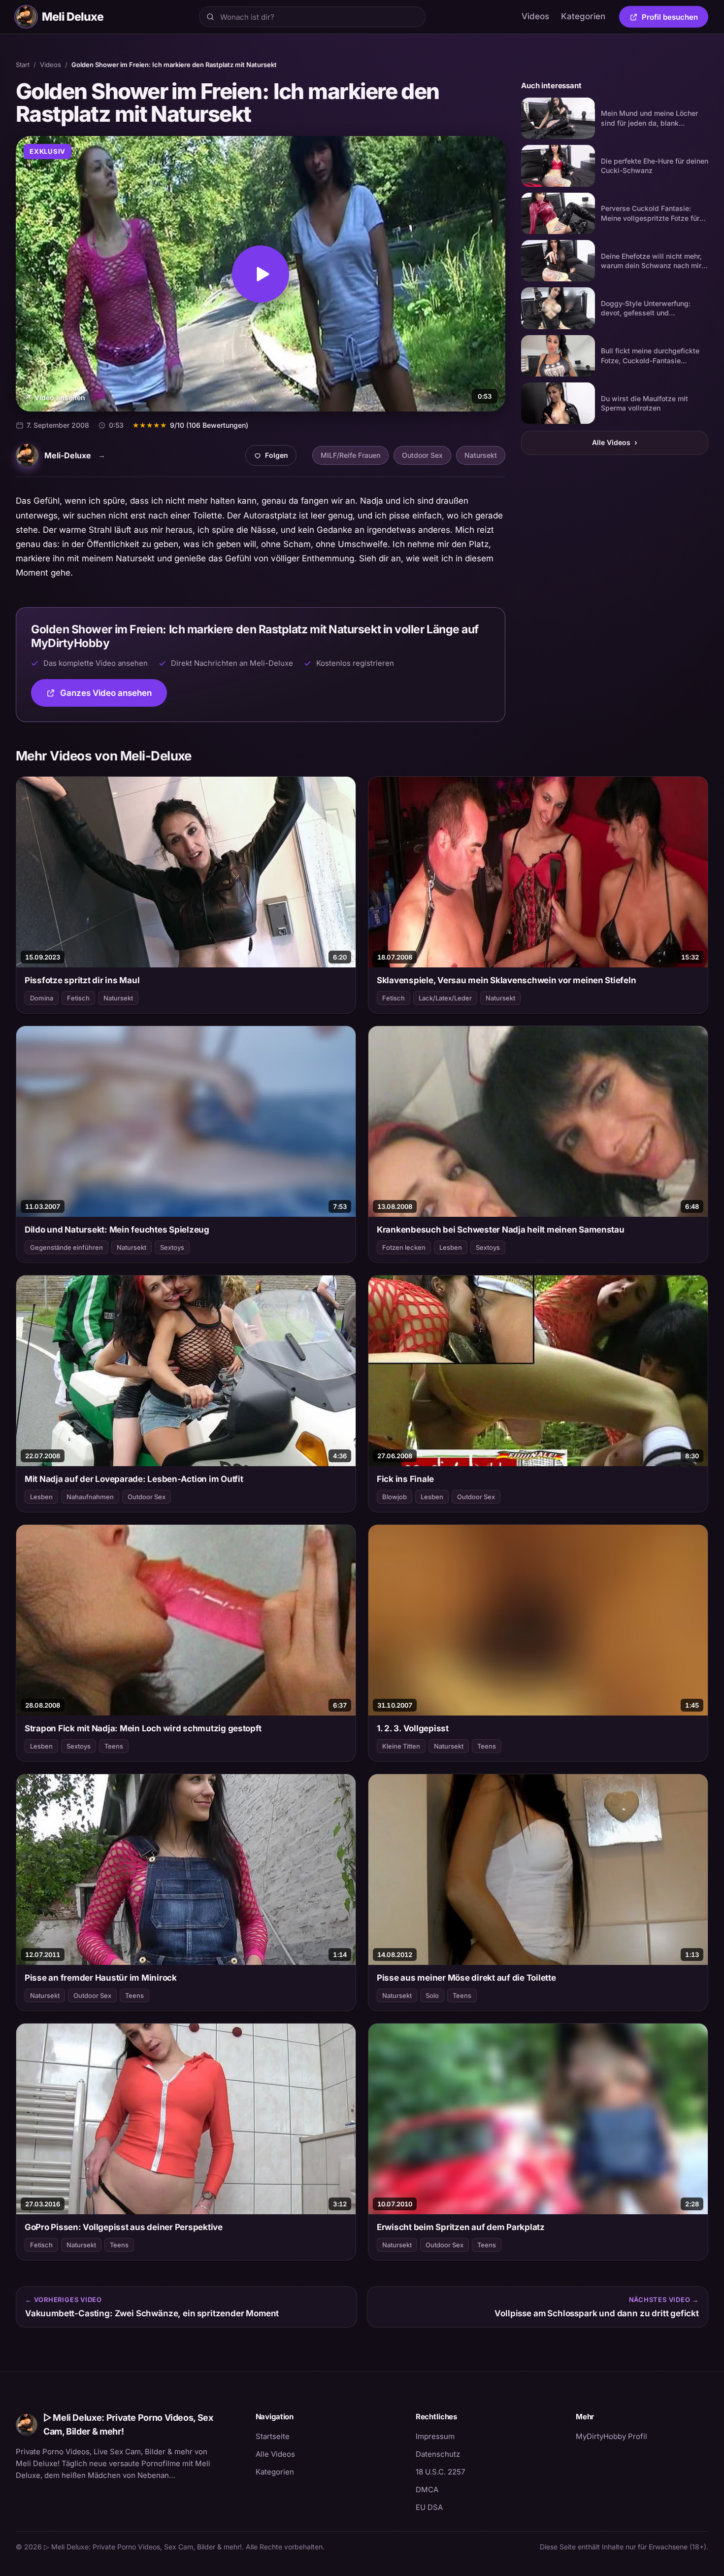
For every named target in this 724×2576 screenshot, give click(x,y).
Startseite (273, 2436)
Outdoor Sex (422, 455)
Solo (432, 1995)
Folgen (275, 458)
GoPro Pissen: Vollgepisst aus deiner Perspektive (124, 2227)
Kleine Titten (401, 1746)
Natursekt (481, 455)
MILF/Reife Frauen (350, 455)
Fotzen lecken (404, 1247)
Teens (114, 1746)
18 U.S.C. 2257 (440, 2472)
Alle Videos (615, 442)
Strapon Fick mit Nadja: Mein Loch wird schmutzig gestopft (143, 1728)
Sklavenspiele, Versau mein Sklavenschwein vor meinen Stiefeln (506, 980)
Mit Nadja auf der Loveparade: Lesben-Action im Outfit (134, 1479)
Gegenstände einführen (66, 1247)
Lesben (451, 1247)
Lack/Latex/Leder (445, 998)
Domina (42, 998)
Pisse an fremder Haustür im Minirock (101, 1978)
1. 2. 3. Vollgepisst (413, 1728)
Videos (535, 16)
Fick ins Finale (405, 1479)
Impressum (435, 2436)
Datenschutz (438, 2454)
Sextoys (172, 1247)
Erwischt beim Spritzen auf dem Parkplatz (461, 2227)
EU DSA (429, 2507)
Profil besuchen (675, 19)
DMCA (427, 2490)
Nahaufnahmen (90, 1497)
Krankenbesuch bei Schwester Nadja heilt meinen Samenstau (501, 1230)
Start (23, 65)
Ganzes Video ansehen (114, 696)
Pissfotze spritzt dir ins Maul (82, 980)
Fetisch (78, 998)
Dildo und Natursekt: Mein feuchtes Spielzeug (117, 1230)
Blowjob (395, 1497)
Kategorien (583, 16)
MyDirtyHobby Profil (642, 2436)
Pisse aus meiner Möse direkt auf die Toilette (466, 1978)
